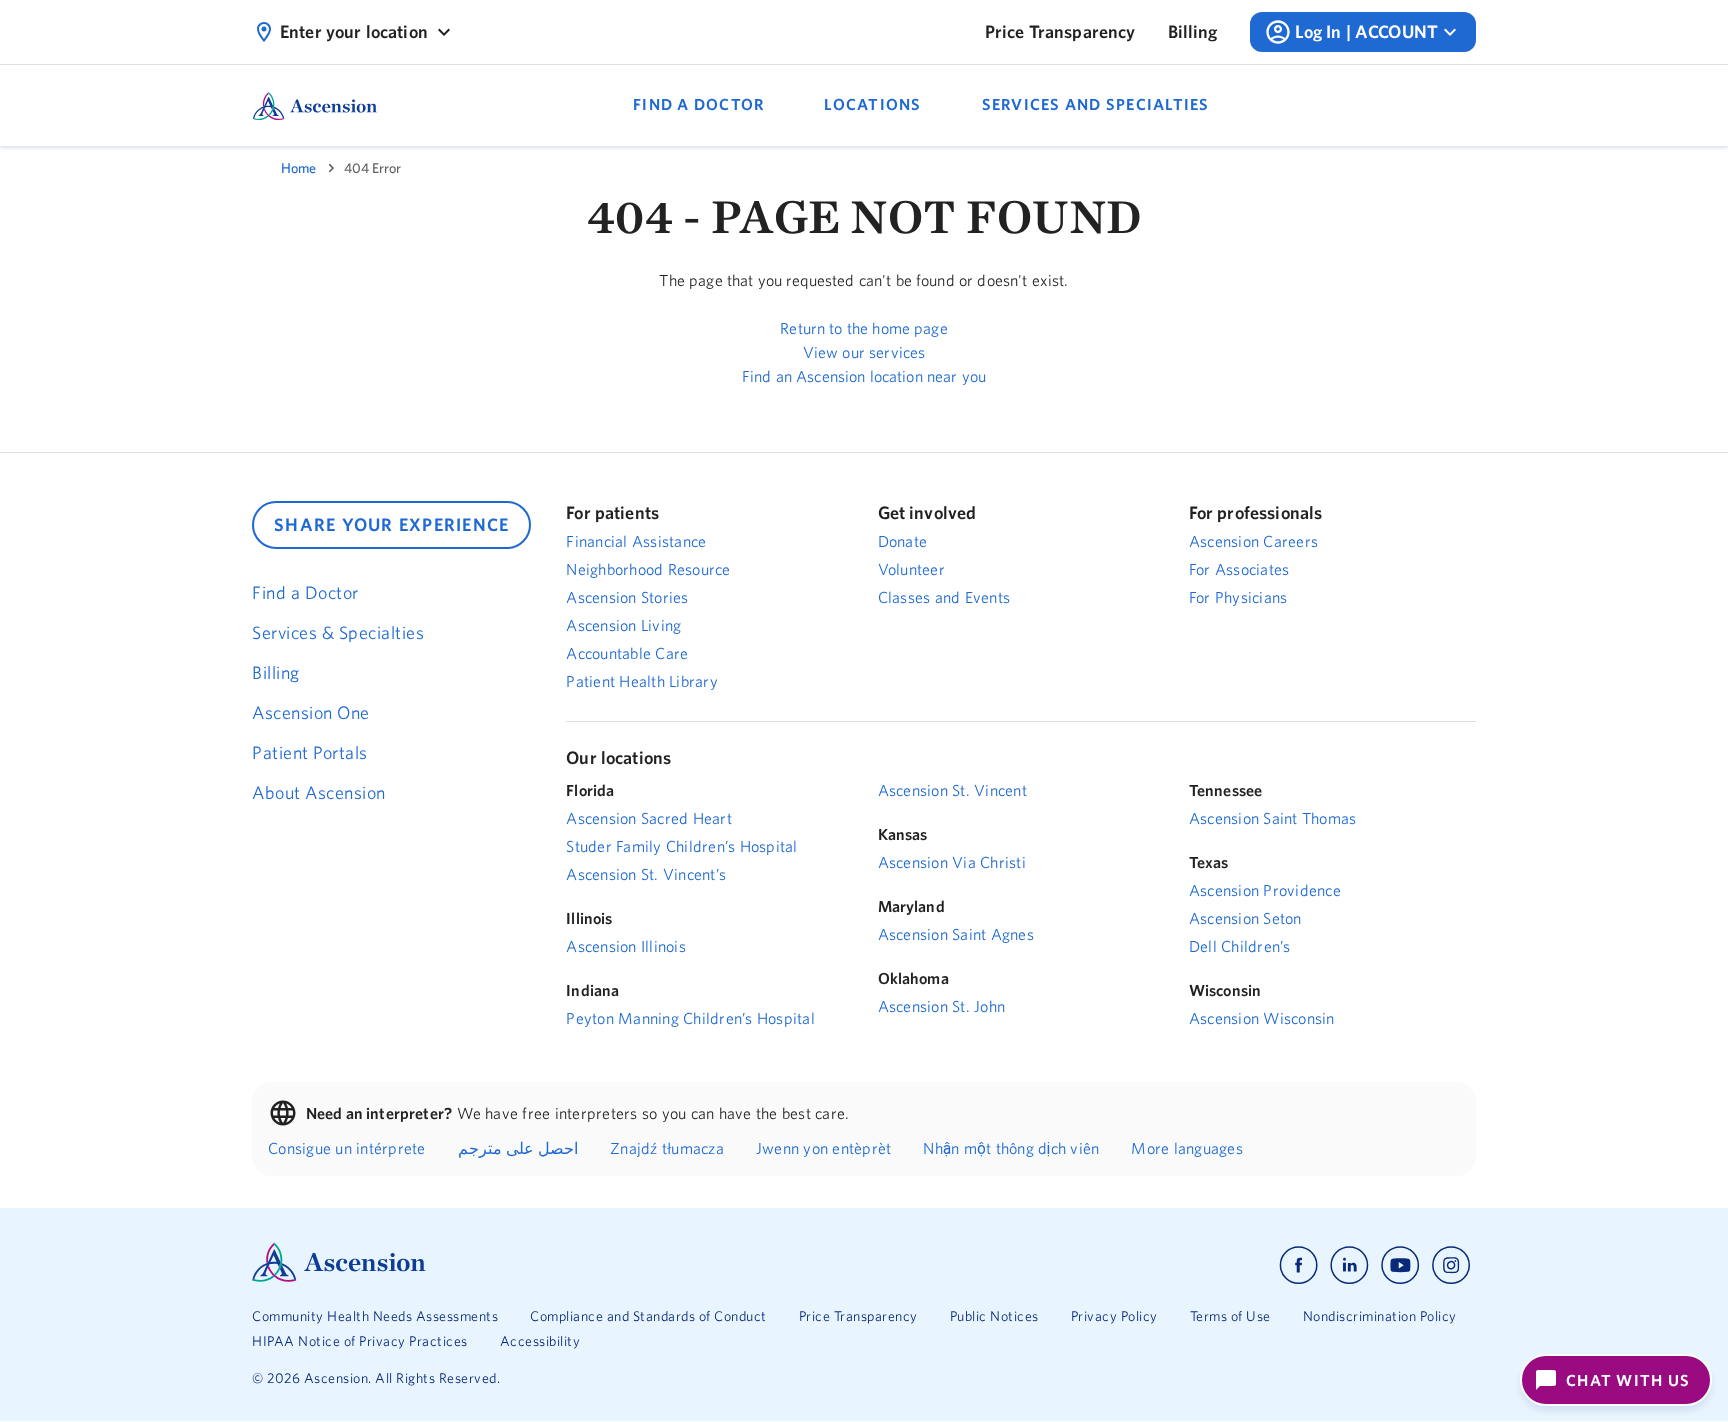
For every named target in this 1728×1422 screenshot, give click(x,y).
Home (298, 168)
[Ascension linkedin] (1349, 1265)
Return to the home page (863, 328)
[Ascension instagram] (1451, 1265)
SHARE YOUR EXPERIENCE (391, 524)
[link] (1060, 32)
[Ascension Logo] (339, 1277)
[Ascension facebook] (1298, 1265)
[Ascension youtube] (1400, 1265)
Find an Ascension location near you (864, 376)
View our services (864, 352)
